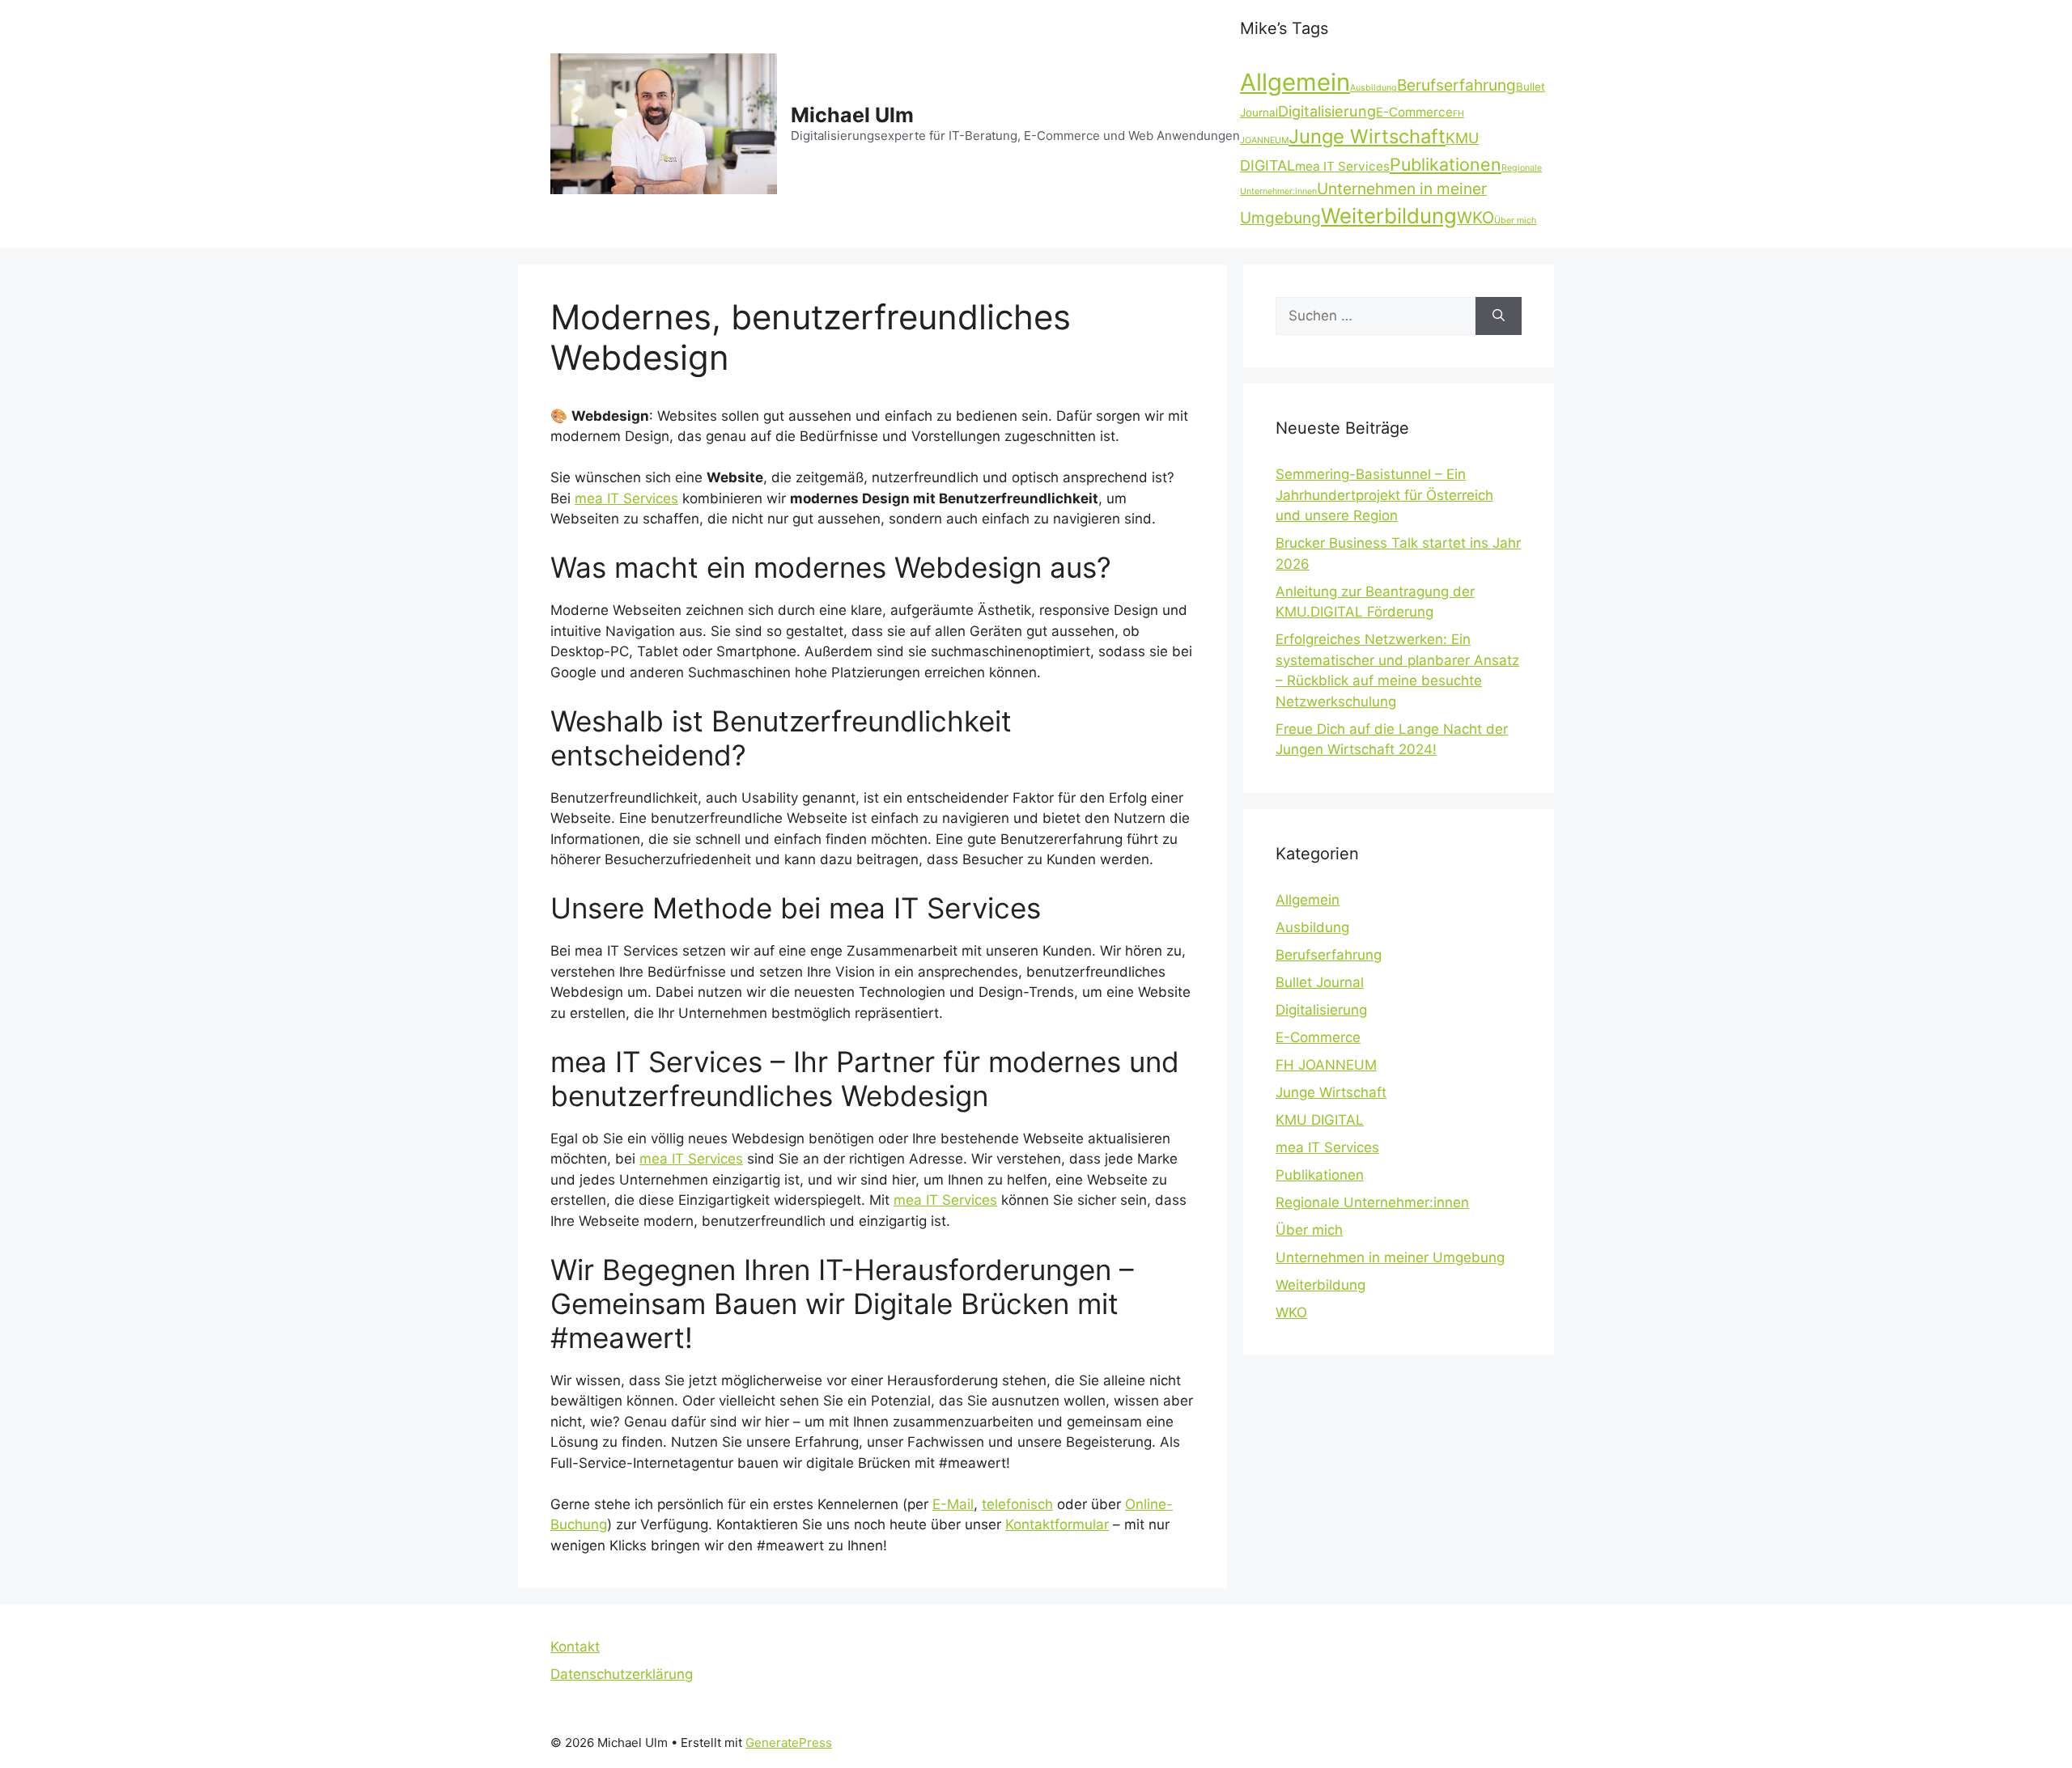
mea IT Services (1342, 166)
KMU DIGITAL (1320, 1120)
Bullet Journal (1320, 982)
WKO (1475, 218)
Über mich (1515, 220)
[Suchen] (1499, 316)
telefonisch (1017, 1504)
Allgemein (1295, 82)
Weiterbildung (1389, 216)
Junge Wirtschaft (1367, 136)
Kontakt (575, 1647)
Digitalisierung (1327, 111)
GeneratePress (789, 1743)
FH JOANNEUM (1326, 1065)
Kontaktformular (1057, 1524)
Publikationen (1446, 164)
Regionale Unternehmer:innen (1372, 1202)
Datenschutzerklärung (622, 1674)
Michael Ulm (852, 115)
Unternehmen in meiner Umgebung (1390, 1257)
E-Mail (953, 1504)
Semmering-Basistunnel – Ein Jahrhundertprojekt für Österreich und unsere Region (1384, 495)
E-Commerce (1414, 112)
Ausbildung (1374, 88)
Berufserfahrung (1456, 85)
